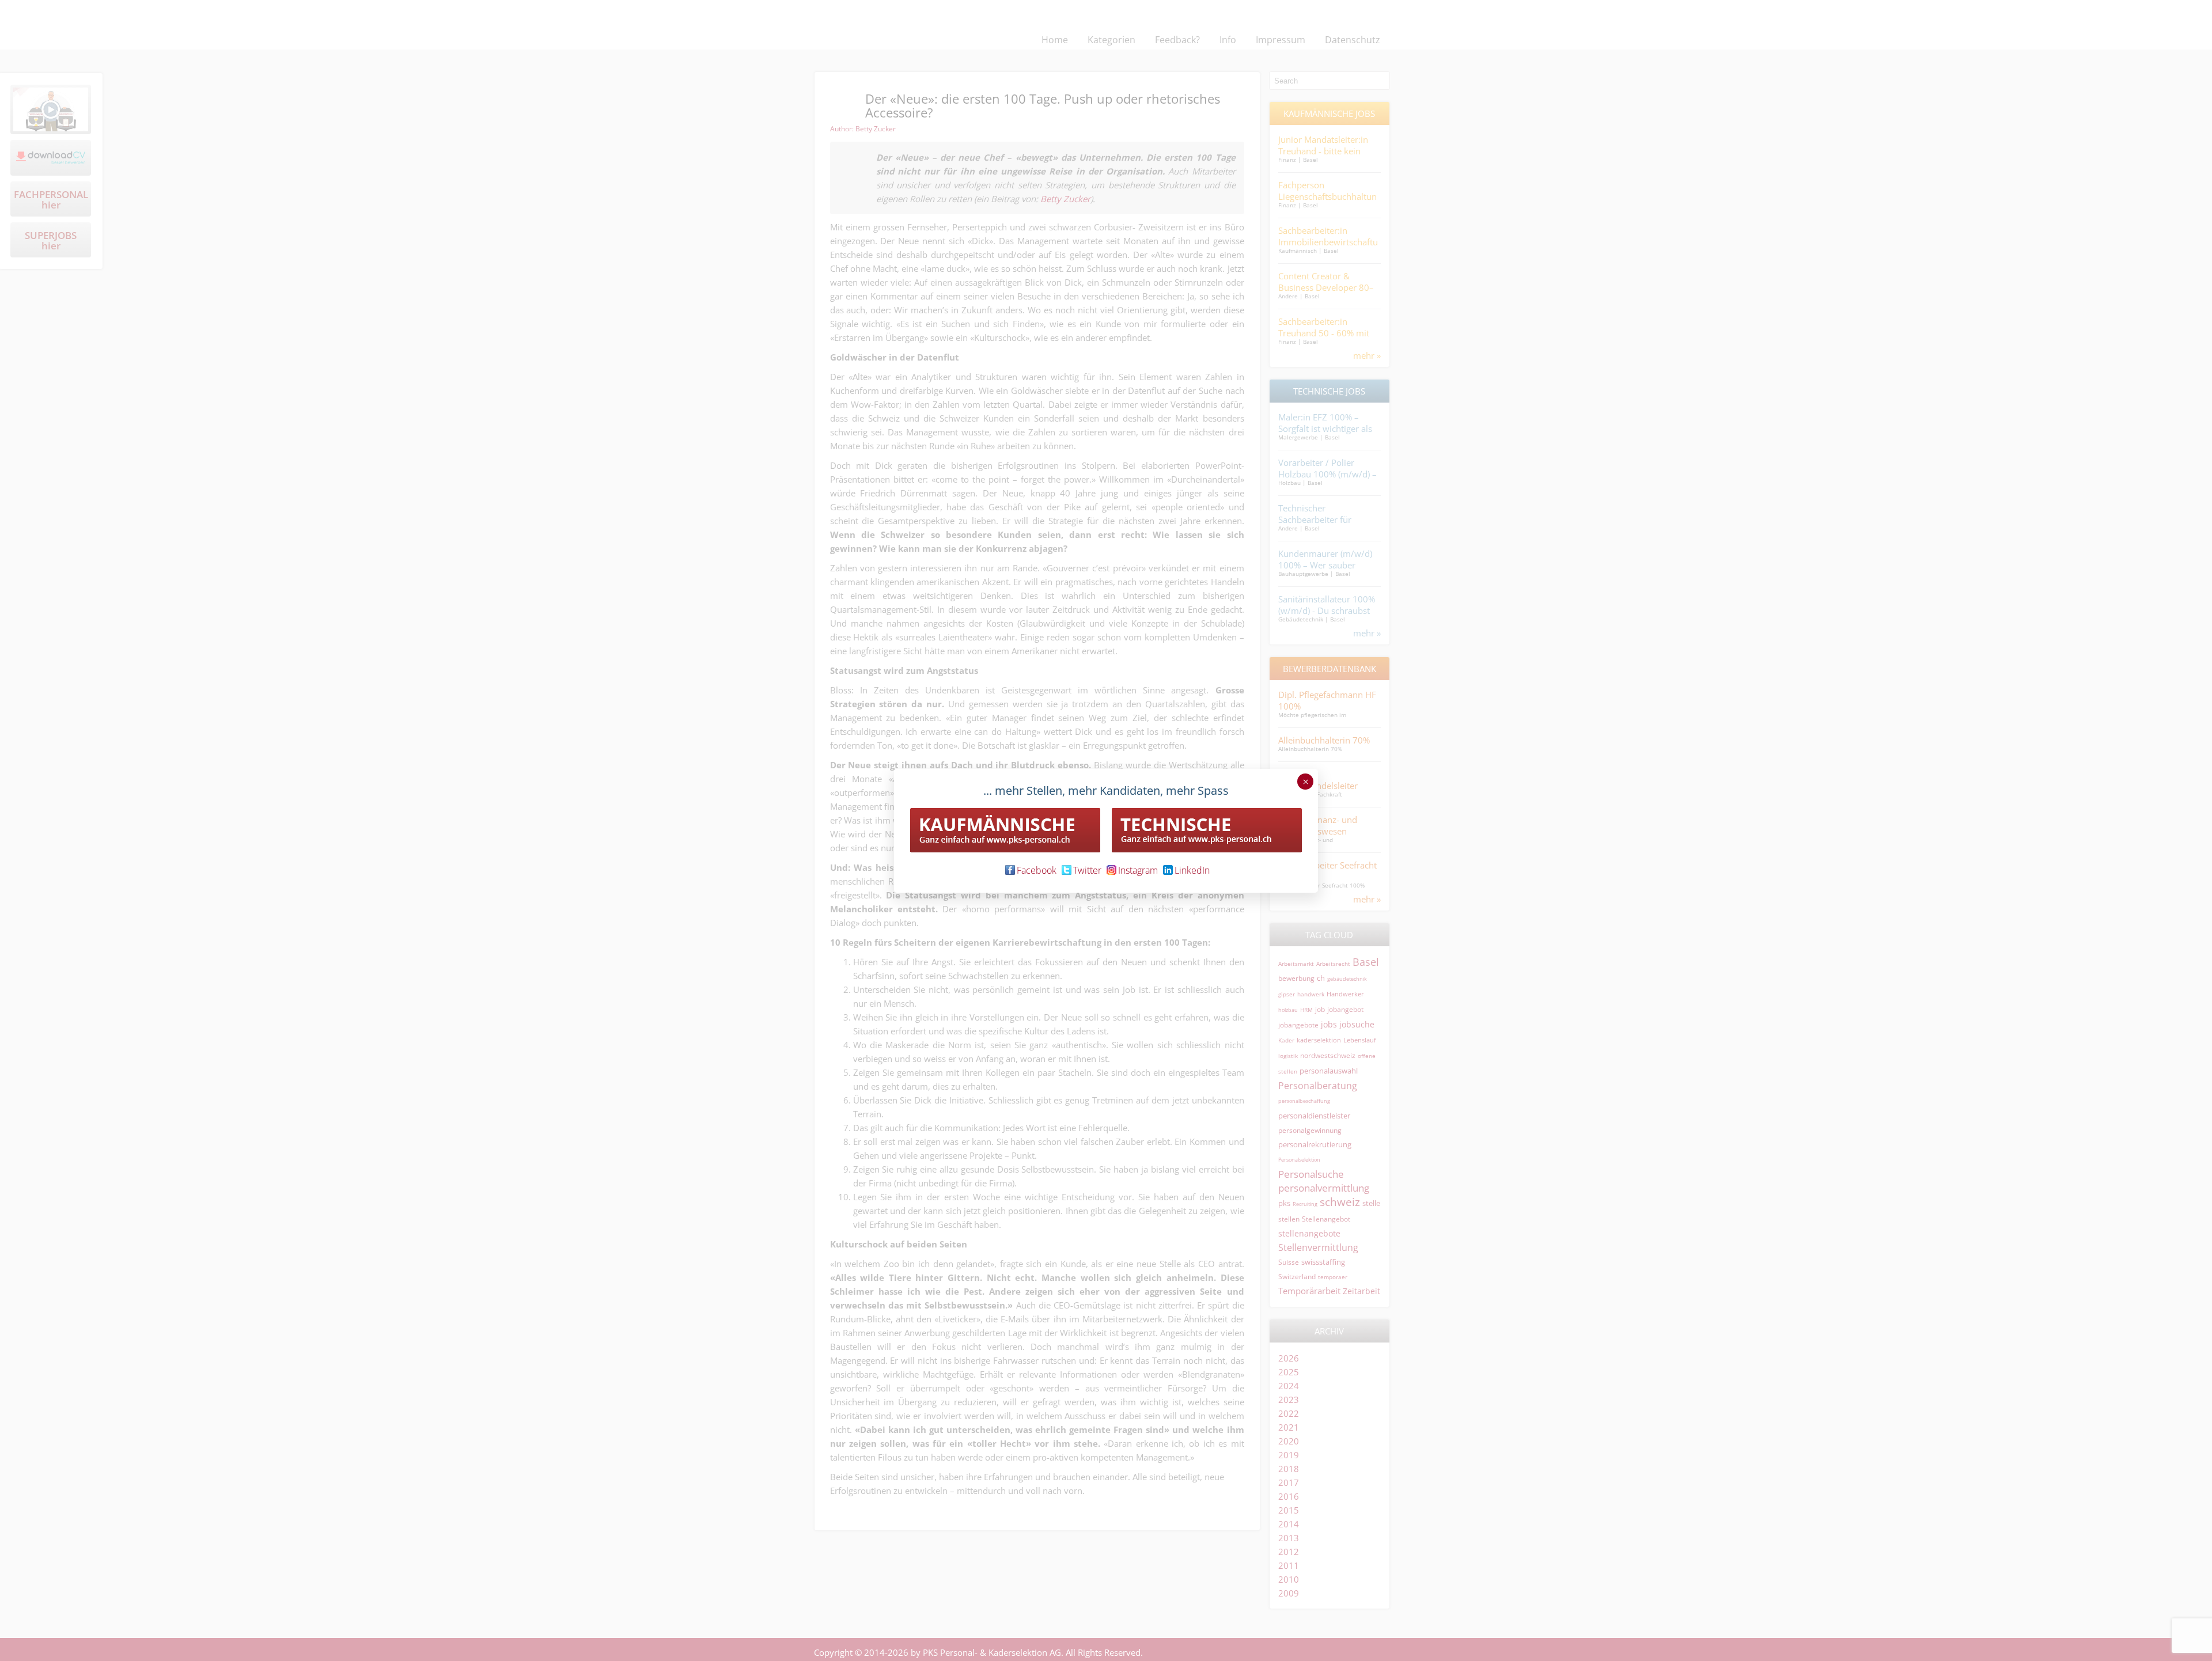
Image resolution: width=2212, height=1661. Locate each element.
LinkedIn (1192, 870)
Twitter (1087, 870)
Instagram (1138, 870)
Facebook (1037, 870)
